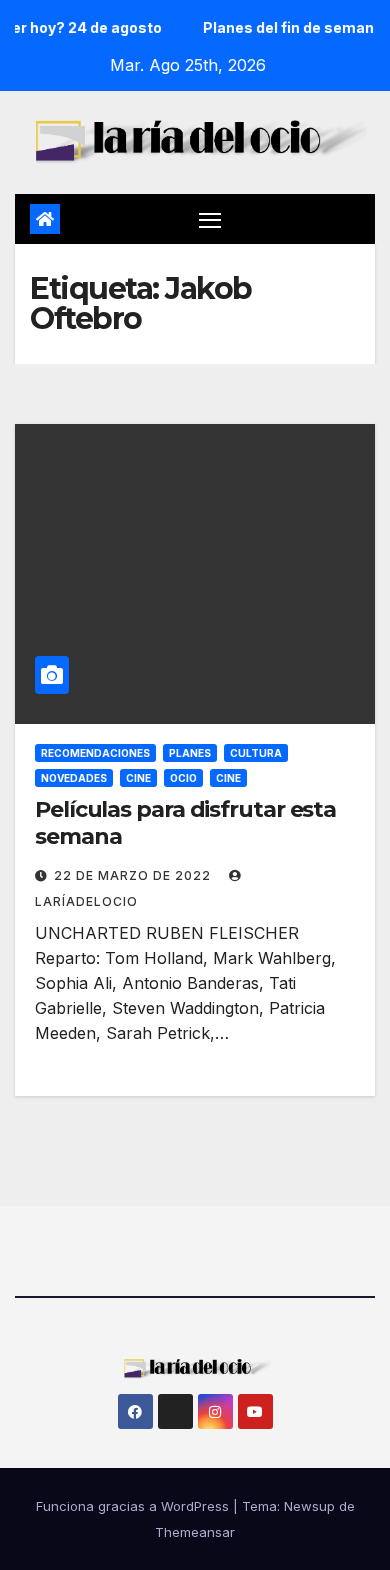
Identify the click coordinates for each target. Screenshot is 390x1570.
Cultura (256, 753)
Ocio (183, 778)
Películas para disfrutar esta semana (185, 822)
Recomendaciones (95, 753)
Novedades (74, 778)
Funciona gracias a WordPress (134, 1506)
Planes (190, 753)
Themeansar (195, 1532)
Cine (138, 778)
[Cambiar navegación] (210, 219)
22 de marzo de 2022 (134, 875)
